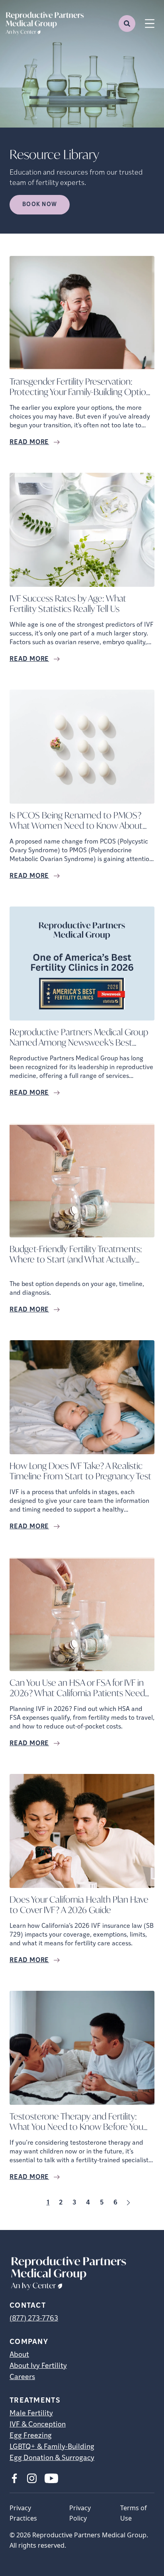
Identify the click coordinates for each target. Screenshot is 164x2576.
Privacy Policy (80, 2513)
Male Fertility (31, 2414)
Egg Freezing (31, 2436)
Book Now (40, 205)
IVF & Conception (38, 2425)
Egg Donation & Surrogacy (52, 2458)
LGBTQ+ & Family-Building (52, 2447)
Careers (22, 2377)
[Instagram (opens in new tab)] (32, 2478)
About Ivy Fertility (38, 2366)
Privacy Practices (23, 2513)
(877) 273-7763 (34, 2319)
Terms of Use (134, 2513)
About (19, 2355)
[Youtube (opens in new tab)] (51, 2478)
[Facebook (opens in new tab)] (14, 2478)
